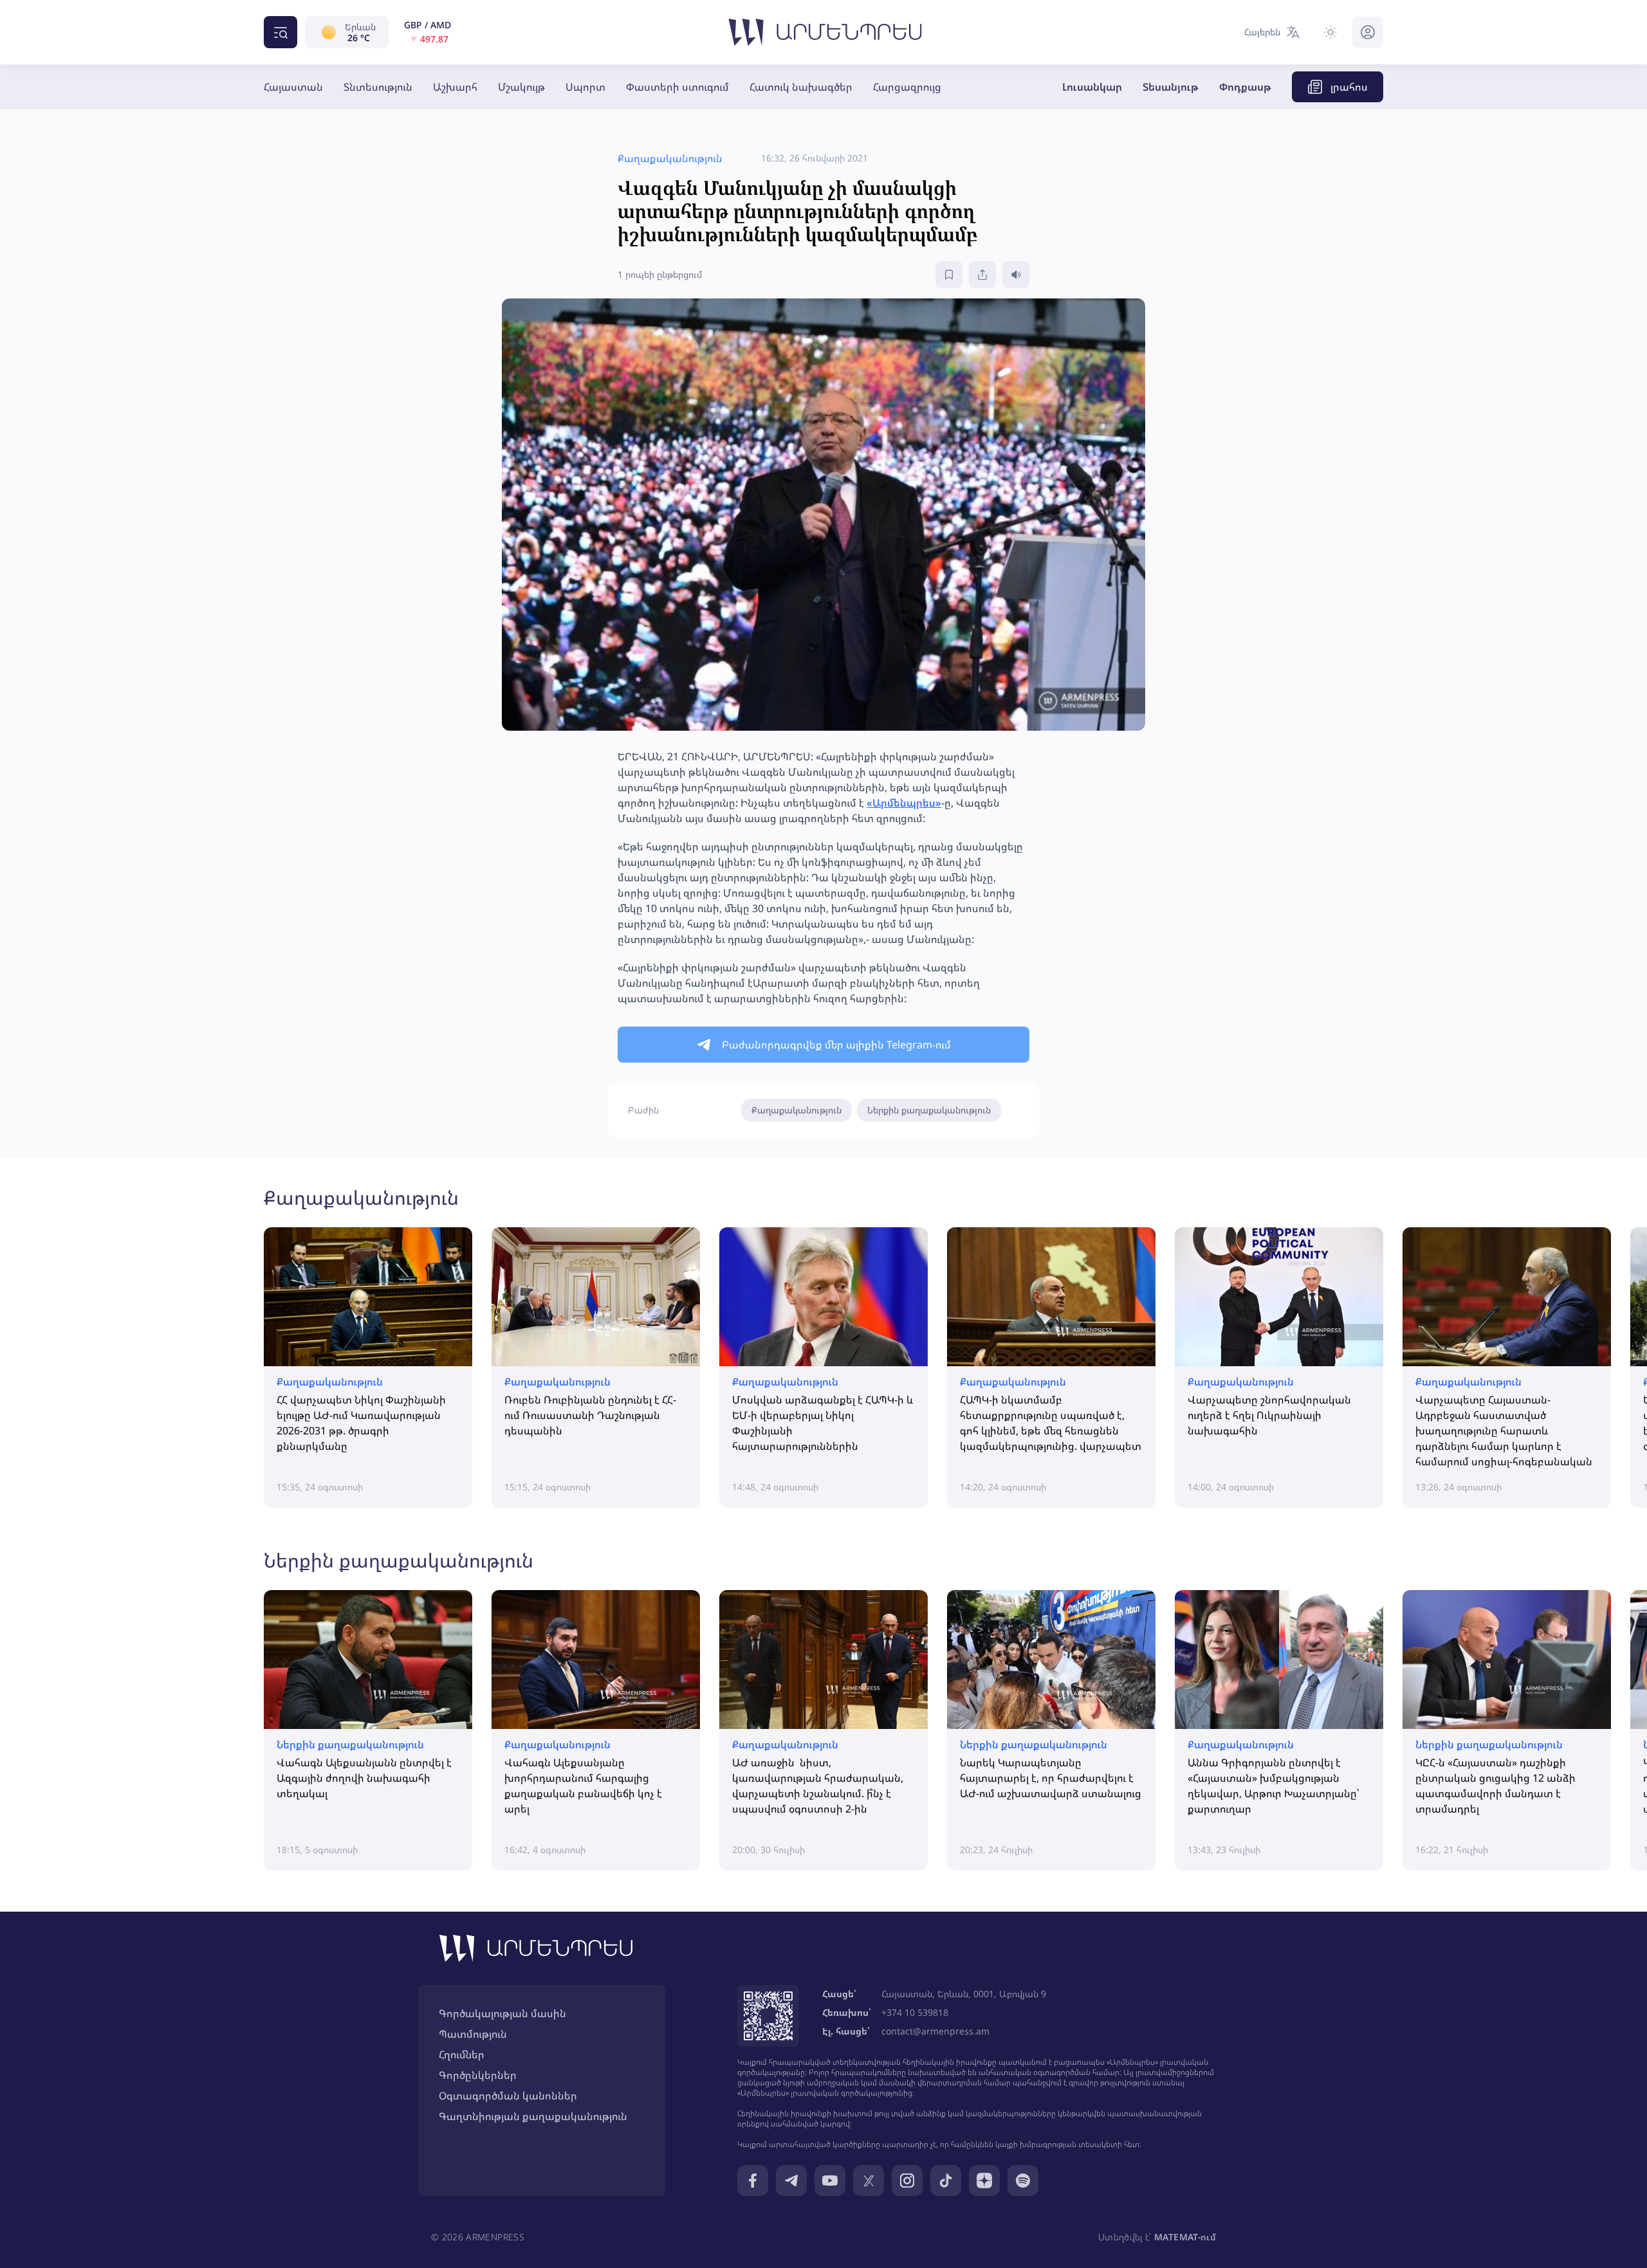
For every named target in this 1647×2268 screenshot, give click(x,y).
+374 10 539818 (915, 2012)
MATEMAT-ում (1185, 2237)
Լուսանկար (1092, 87)
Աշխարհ (455, 87)
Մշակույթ (521, 87)
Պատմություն (473, 2034)
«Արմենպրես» (904, 803)
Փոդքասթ (1245, 87)
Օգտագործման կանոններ (508, 2096)
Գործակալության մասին (502, 2013)
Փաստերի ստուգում (677, 87)
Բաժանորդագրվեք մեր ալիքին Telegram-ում (836, 1045)
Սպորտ (585, 87)
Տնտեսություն (378, 87)
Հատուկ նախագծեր (801, 87)
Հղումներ (462, 2054)
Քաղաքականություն (796, 1110)
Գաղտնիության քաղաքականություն (533, 2116)
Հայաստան (293, 87)
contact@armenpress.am (935, 2031)
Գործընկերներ (478, 2075)
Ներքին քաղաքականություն (929, 1110)
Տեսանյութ (1171, 87)
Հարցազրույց (907, 87)
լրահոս (1349, 87)
